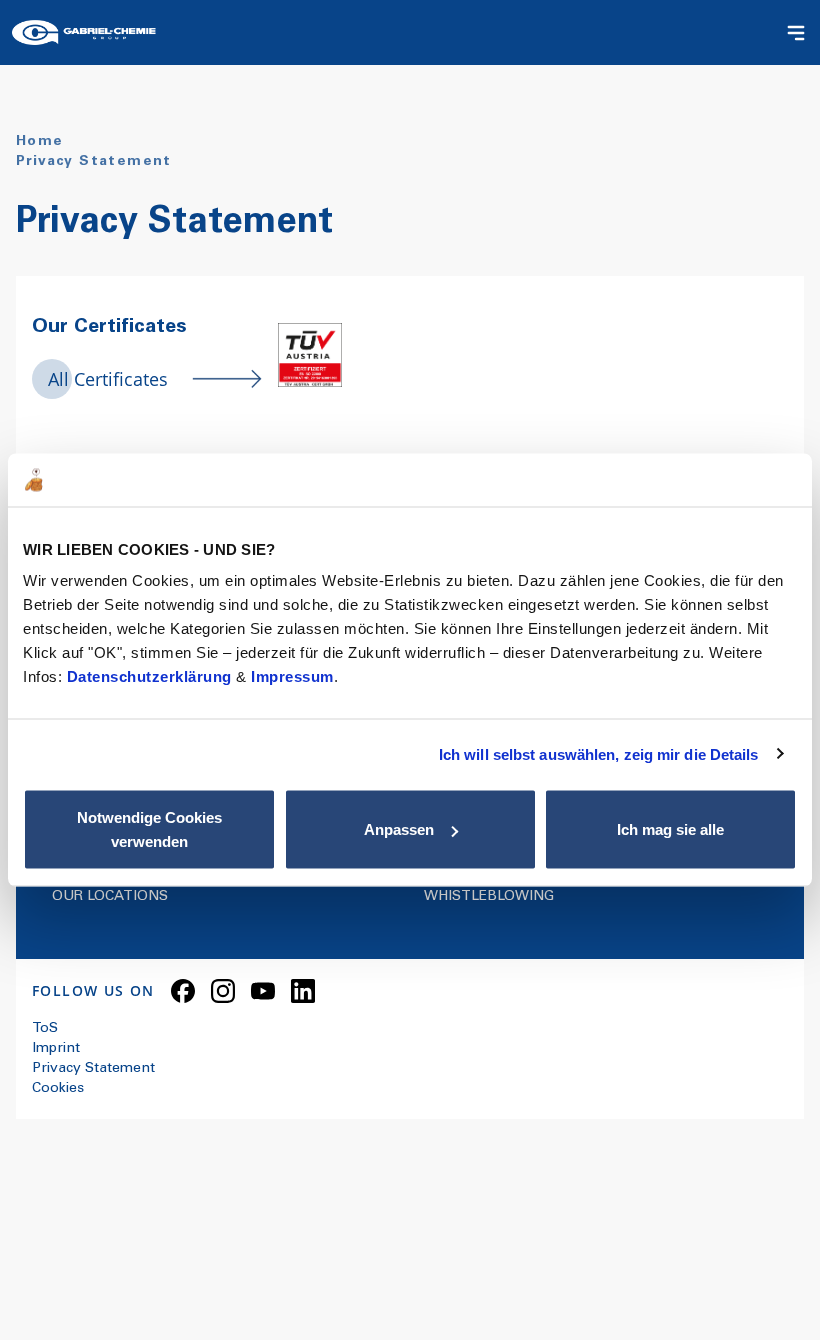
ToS (45, 1029)
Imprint (56, 1049)
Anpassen (399, 829)
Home (40, 142)
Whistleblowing (489, 897)
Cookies (58, 1089)
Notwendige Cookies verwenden (149, 829)
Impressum (292, 676)
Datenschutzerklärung (152, 676)
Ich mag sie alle (670, 829)
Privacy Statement (93, 1069)
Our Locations (110, 897)
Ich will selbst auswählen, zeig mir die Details (599, 753)
